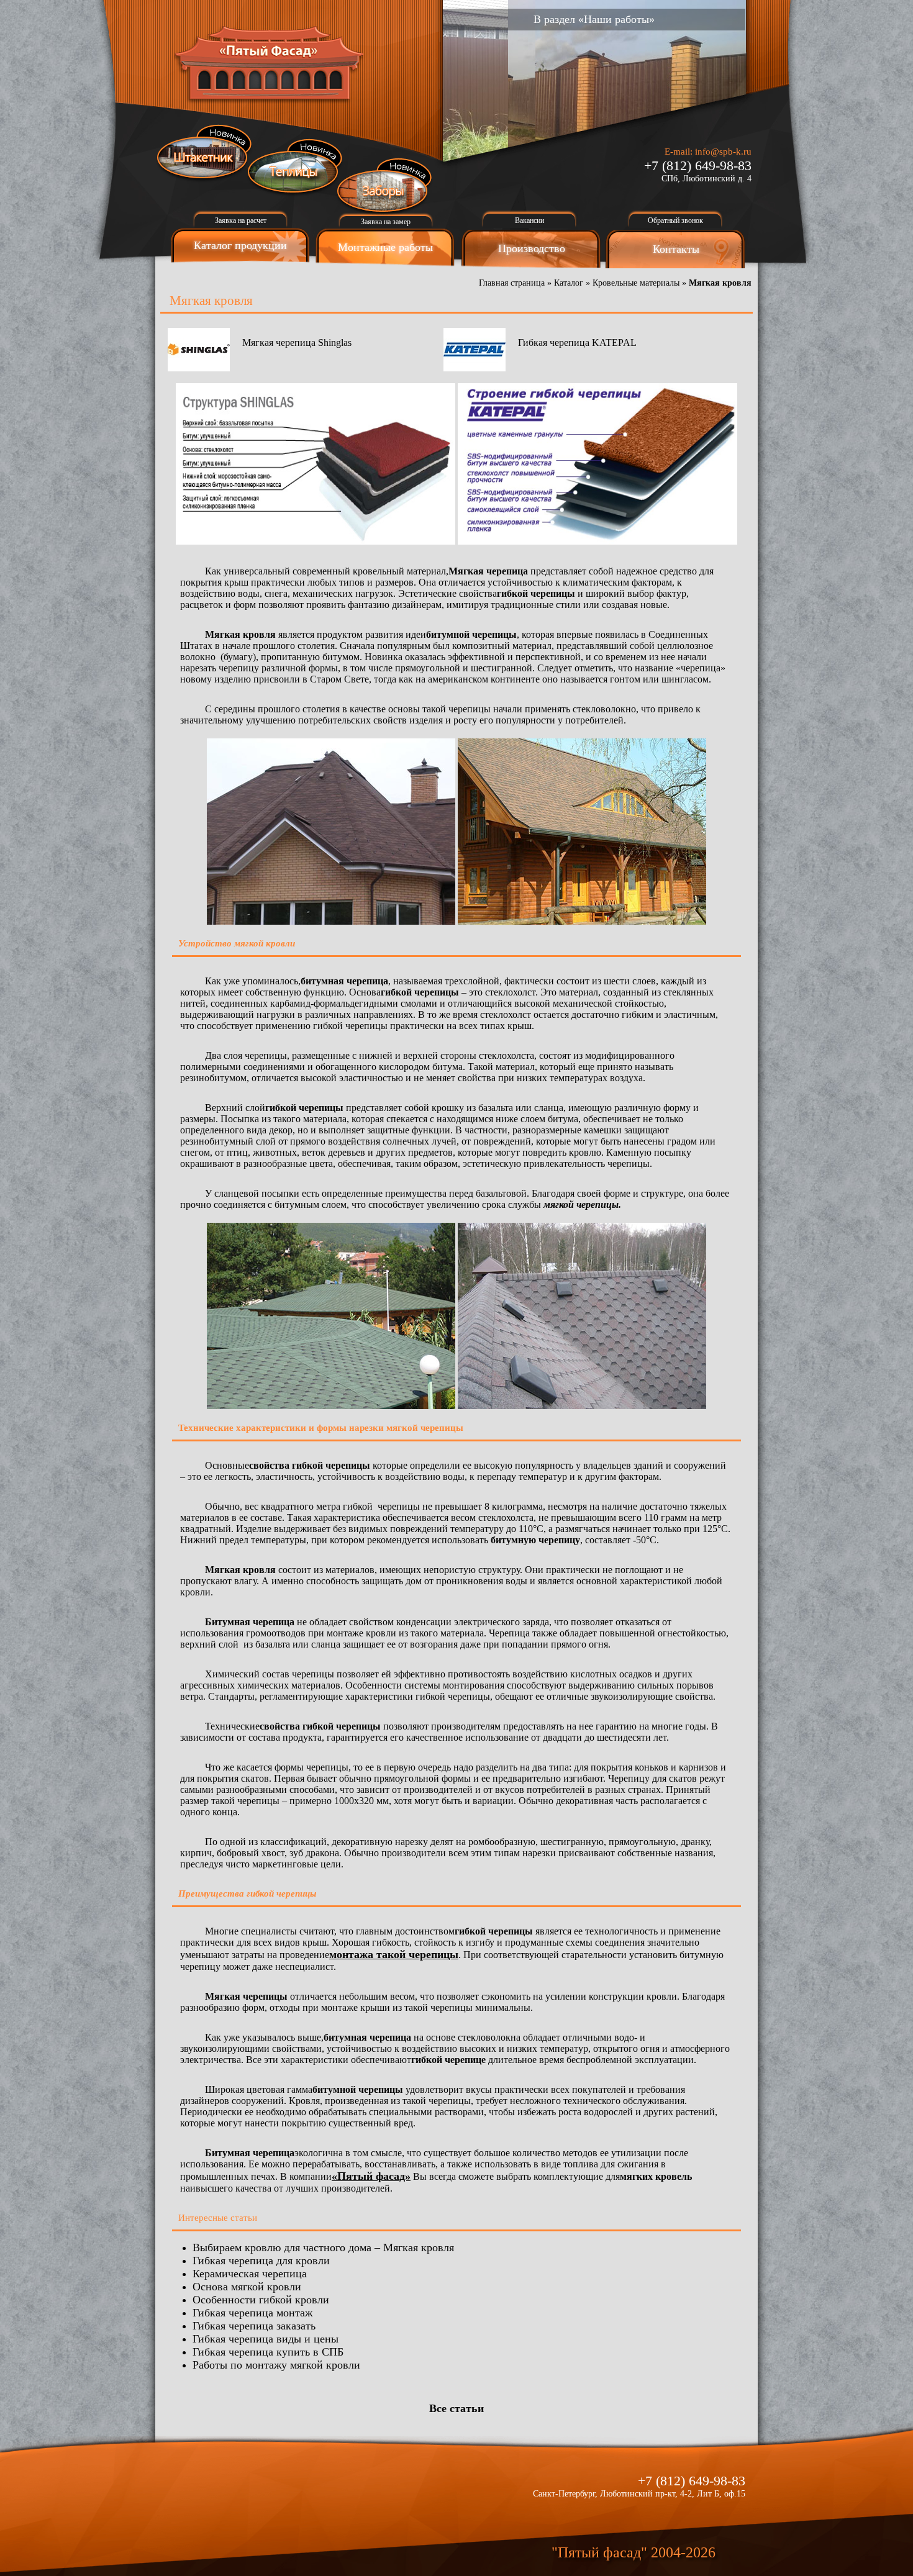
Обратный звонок (675, 220)
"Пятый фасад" (599, 2552)
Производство (532, 248)
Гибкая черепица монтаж (252, 2313)
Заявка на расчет (241, 220)
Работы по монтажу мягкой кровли (276, 2365)
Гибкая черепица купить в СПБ (268, 2352)
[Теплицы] (295, 167)
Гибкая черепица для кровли (261, 2261)
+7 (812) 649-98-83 (698, 166)
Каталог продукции (240, 245)
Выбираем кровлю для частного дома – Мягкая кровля (323, 2247)
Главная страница (512, 283)
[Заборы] (385, 186)
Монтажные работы (385, 247)
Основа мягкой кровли (247, 2287)
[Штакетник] (205, 153)
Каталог (569, 283)
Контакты (676, 249)
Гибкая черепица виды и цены (266, 2339)
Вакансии (529, 220)
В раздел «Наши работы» (594, 19)
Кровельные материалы (636, 283)
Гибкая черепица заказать (254, 2326)
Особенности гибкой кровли (261, 2300)
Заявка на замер (386, 222)
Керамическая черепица (250, 2274)
